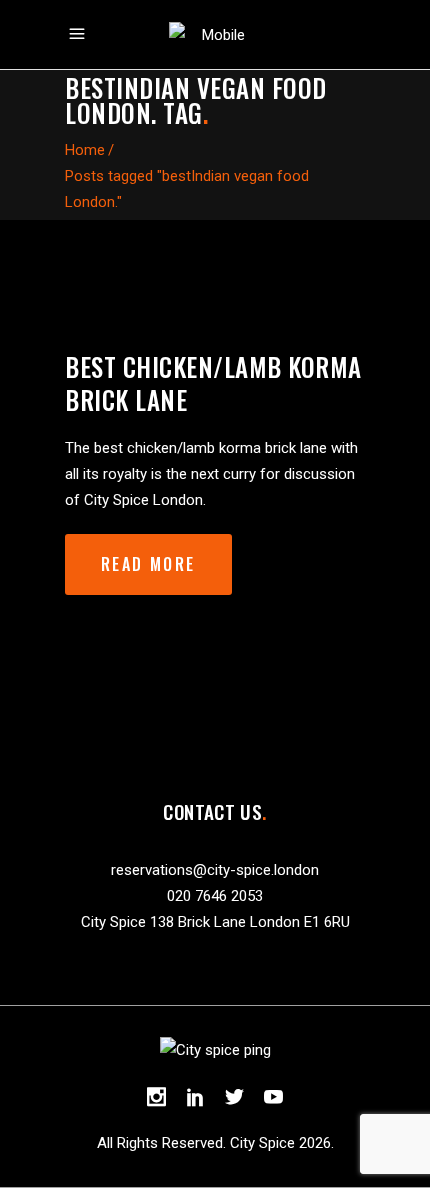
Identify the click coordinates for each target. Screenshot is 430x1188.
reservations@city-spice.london (215, 870)
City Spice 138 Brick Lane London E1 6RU (215, 922)
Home (85, 150)
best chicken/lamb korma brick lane (213, 383)
